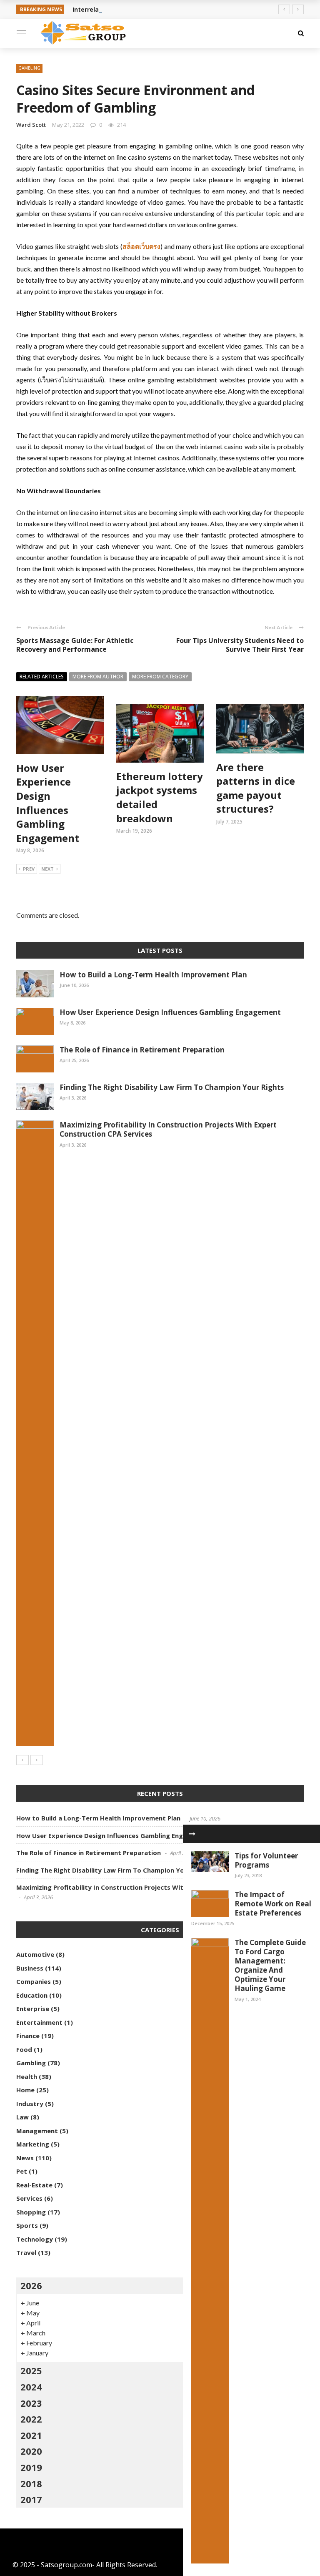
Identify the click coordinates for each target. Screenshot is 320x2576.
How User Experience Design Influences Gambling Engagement (48, 803)
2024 (31, 2387)
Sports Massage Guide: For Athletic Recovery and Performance (75, 645)
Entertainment (39, 2022)
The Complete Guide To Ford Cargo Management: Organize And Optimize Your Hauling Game (270, 1965)
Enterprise (33, 2009)
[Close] (192, 1834)
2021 (31, 2435)
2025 (31, 2370)
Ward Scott (31, 125)
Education (32, 1995)
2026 (31, 2285)
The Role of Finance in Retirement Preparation (142, 1050)
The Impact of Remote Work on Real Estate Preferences (273, 1904)
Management (37, 2131)
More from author (98, 677)
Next (47, 869)
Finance (28, 2036)
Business (30, 1968)
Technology (35, 2239)
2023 (31, 2403)
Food (24, 2049)
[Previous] (22, 1760)
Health (27, 2076)
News (25, 2158)
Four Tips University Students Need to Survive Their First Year (240, 645)
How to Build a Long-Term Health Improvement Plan (153, 975)
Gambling (29, 68)
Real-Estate (34, 2185)
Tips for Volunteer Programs (266, 1860)
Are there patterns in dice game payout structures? (256, 788)
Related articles (42, 677)
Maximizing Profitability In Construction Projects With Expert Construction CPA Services (168, 1129)
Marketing (33, 2144)
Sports (27, 2225)
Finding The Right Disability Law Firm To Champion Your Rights (172, 1087)
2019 (31, 2467)
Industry (30, 2104)
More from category (160, 677)
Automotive (35, 1954)
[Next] (37, 1760)
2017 (31, 2499)
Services (29, 2198)
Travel (26, 2252)
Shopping (31, 2212)
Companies (34, 1981)
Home (25, 2090)
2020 (31, 2451)
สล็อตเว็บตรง (141, 246)
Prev (29, 869)
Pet (22, 2171)
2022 (31, 2419)
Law (22, 2117)
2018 (31, 2483)
